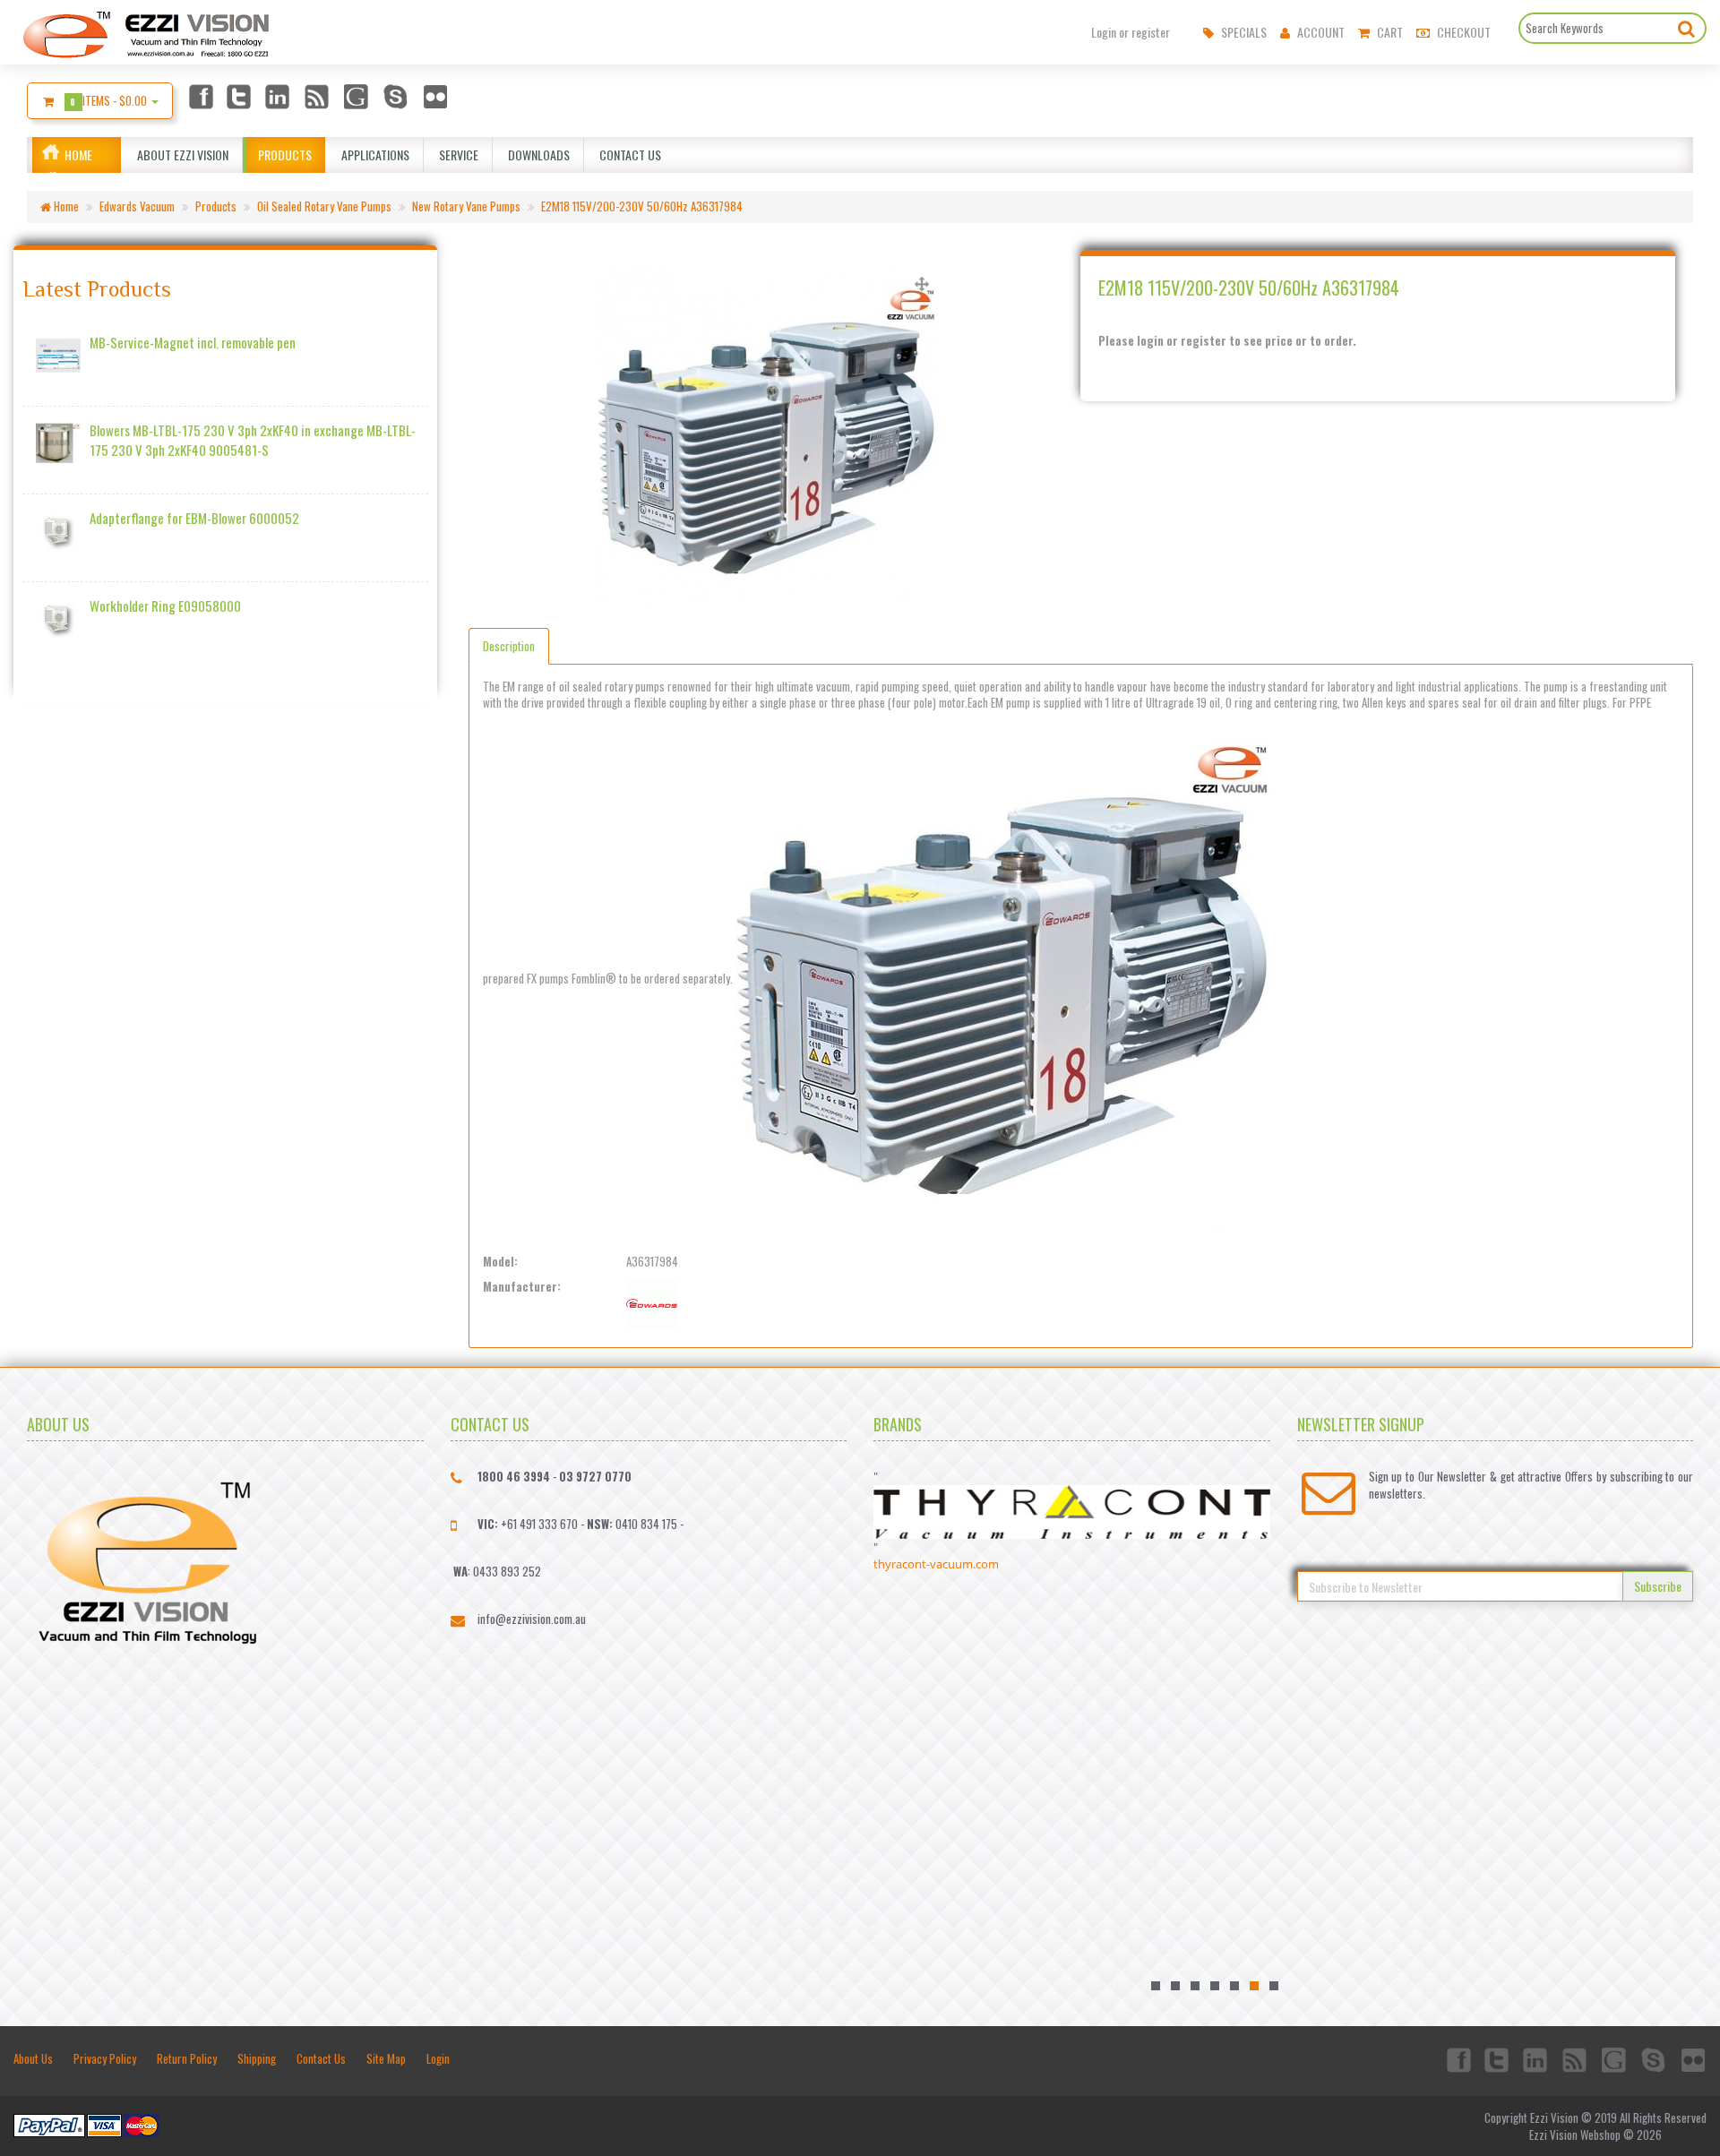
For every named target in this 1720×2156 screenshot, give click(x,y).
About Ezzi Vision (180, 155)
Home (78, 155)
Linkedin (279, 96)
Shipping (257, 2058)
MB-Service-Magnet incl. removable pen (193, 343)
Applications (373, 155)
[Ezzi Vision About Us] (147, 1559)
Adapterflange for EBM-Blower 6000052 (194, 518)
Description (509, 646)
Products (282, 155)
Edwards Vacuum (137, 206)
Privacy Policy (105, 2058)
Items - (110, 100)
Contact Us (628, 155)
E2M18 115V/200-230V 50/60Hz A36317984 (642, 206)
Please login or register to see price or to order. (1227, 341)
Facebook (200, 96)
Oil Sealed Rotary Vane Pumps (324, 206)
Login (438, 2058)
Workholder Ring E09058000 (165, 606)
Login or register (1131, 32)
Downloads (536, 155)
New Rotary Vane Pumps (466, 206)
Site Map (386, 2058)
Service (456, 155)
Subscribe (1658, 1586)
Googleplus (357, 96)
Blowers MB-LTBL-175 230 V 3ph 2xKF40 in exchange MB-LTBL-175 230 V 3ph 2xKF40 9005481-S (253, 440)
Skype (397, 96)
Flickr (436, 96)
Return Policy (187, 2058)
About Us (33, 2058)
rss (318, 96)
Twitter (239, 96)
